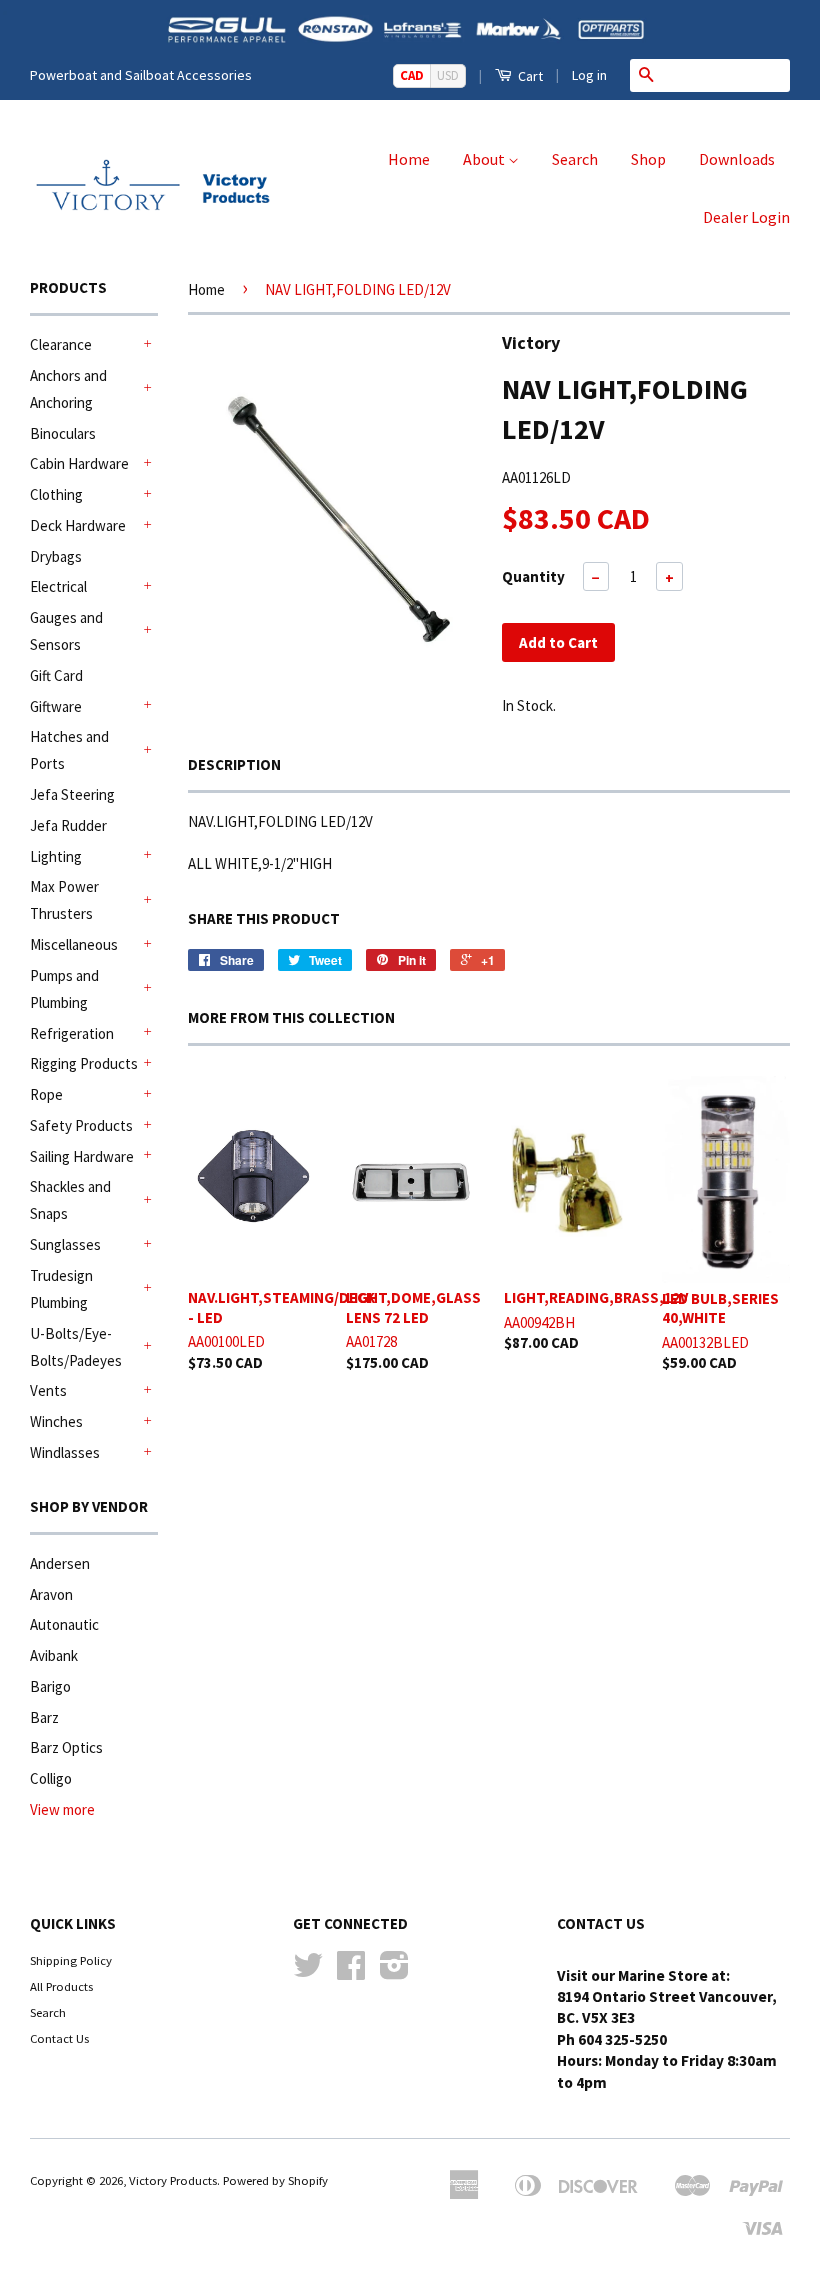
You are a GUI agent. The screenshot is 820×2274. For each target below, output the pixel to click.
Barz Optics (66, 1747)
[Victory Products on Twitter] (308, 1972)
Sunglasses (65, 1244)
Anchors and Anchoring (68, 389)
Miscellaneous (74, 944)
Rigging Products (84, 1063)
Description (234, 764)
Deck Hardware (78, 525)
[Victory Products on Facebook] (351, 1972)
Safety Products (81, 1125)
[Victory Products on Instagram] (394, 1972)
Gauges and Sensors (66, 631)
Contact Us (59, 2038)
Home (409, 159)
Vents (48, 1390)
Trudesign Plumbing (61, 1289)
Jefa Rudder (68, 825)
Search (575, 159)
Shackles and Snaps (70, 1200)
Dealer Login (746, 217)
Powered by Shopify (275, 2180)
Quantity (533, 576)
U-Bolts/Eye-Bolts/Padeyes (76, 1347)
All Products (61, 1986)
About (485, 159)
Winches (56, 1421)
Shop (648, 159)
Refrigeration (72, 1033)
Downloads (737, 159)
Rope (46, 1094)
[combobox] (726, 75)
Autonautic (64, 1624)
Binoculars (63, 433)
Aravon (51, 1594)
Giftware (56, 706)
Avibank (54, 1655)
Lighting (56, 856)
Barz (44, 1717)
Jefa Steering (72, 794)
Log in (589, 75)
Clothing (56, 494)
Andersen (60, 1563)
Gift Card (56, 675)
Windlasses (65, 1452)
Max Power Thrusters (64, 900)
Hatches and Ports (69, 750)
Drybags (56, 556)
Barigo (50, 1686)
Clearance (61, 344)
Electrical (58, 586)
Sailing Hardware (82, 1156)
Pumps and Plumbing (64, 989)
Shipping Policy (71, 1960)
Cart (529, 76)
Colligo (51, 1778)
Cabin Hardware (79, 463)
